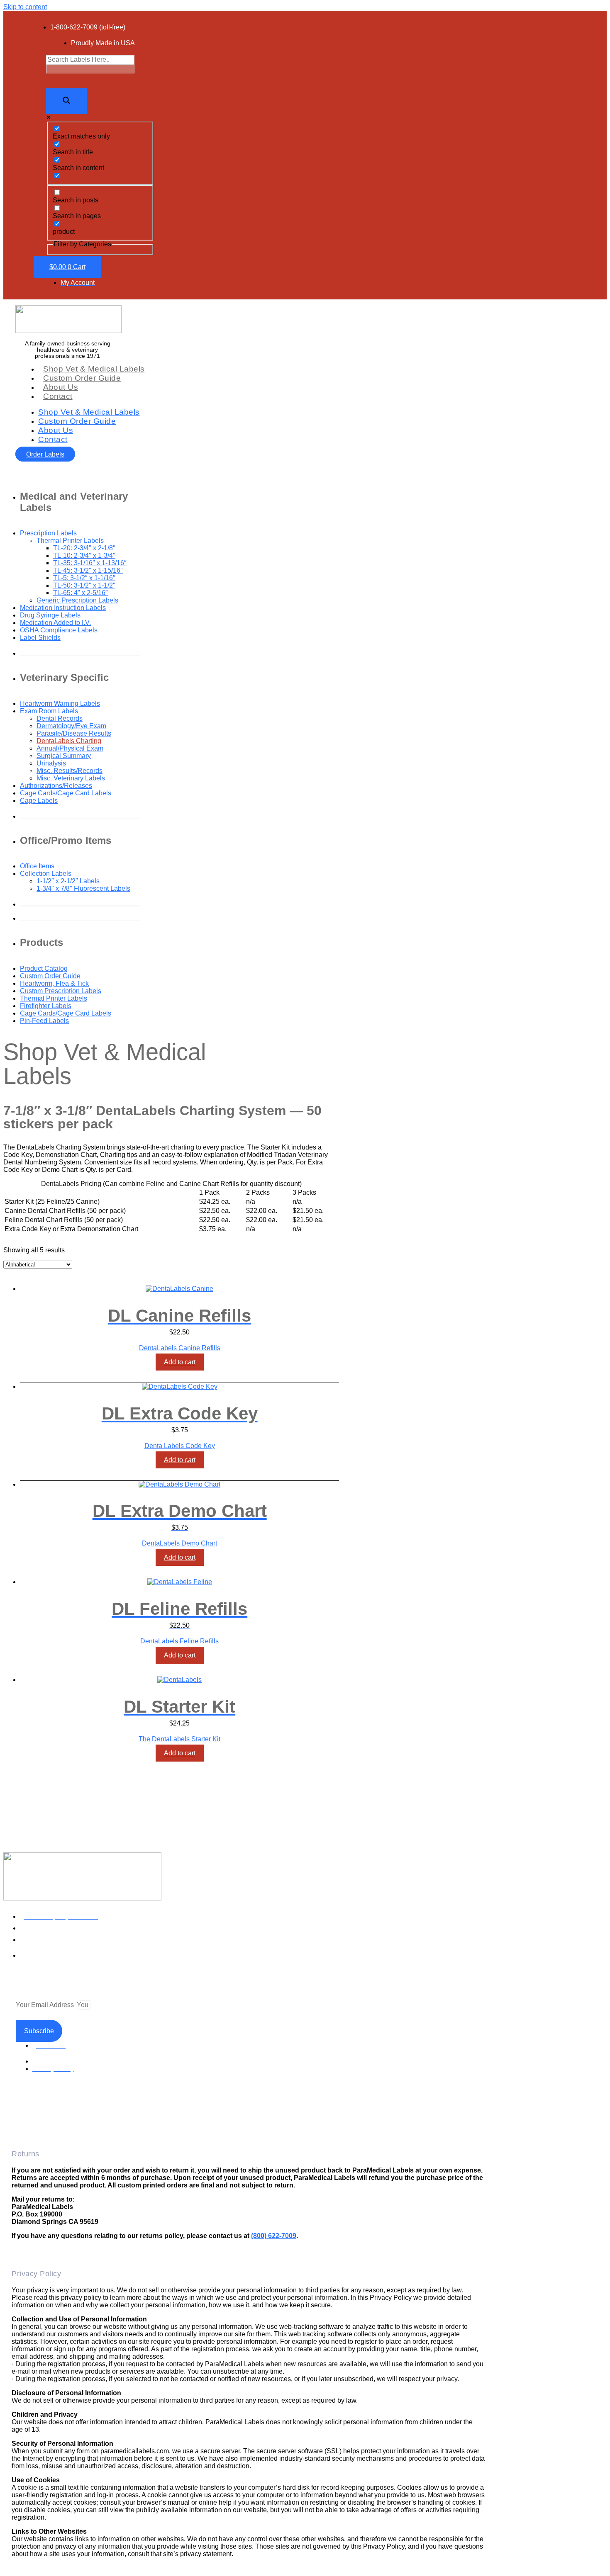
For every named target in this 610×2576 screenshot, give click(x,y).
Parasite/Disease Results (74, 733)
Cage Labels (39, 801)
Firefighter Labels (46, 1006)
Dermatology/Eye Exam (71, 726)
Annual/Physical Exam (70, 748)
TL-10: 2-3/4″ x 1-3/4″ (84, 555)
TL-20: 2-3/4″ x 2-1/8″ (84, 548)
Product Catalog (44, 968)
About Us (61, 387)
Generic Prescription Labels (77, 600)
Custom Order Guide (82, 378)
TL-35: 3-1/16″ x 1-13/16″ (90, 563)
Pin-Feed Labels (44, 1021)
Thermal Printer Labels (54, 998)
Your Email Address (46, 2005)
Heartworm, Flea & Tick (54, 983)
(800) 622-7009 (274, 2236)
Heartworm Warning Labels (60, 704)
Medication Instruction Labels (63, 608)
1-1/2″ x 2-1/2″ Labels (68, 881)
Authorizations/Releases (56, 786)
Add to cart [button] (180, 1362)
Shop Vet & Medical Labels (94, 369)
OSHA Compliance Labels (59, 630)
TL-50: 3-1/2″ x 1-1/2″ (84, 585)
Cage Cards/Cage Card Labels (66, 793)
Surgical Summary (64, 756)
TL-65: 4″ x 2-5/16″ (81, 593)
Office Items (37, 866)
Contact (58, 396)
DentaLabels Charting (69, 741)
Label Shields (40, 638)
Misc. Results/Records (70, 771)
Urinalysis (51, 763)
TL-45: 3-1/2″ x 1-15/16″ (88, 570)
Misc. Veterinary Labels (71, 778)
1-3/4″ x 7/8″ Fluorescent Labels (83, 888)
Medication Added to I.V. (55, 623)
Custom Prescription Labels (61, 991)
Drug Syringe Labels (50, 615)
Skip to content (25, 7)
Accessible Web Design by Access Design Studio (76, 2119)
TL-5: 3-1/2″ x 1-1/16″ (84, 578)
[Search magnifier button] (66, 101)
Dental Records (60, 718)
